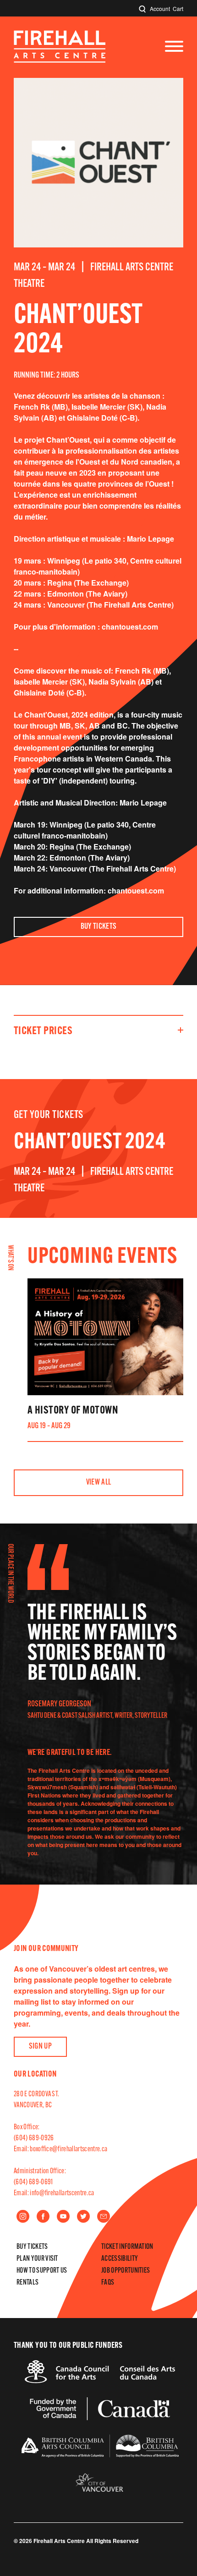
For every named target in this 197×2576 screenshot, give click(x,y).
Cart (178, 8)
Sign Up (41, 2047)
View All (99, 1483)
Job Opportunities (126, 2271)
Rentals (27, 2283)
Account (160, 8)
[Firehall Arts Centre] (60, 60)
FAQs (108, 2283)
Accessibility (120, 2259)
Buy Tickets (99, 927)
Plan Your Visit (37, 2259)
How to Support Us (42, 2271)
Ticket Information (127, 2247)
